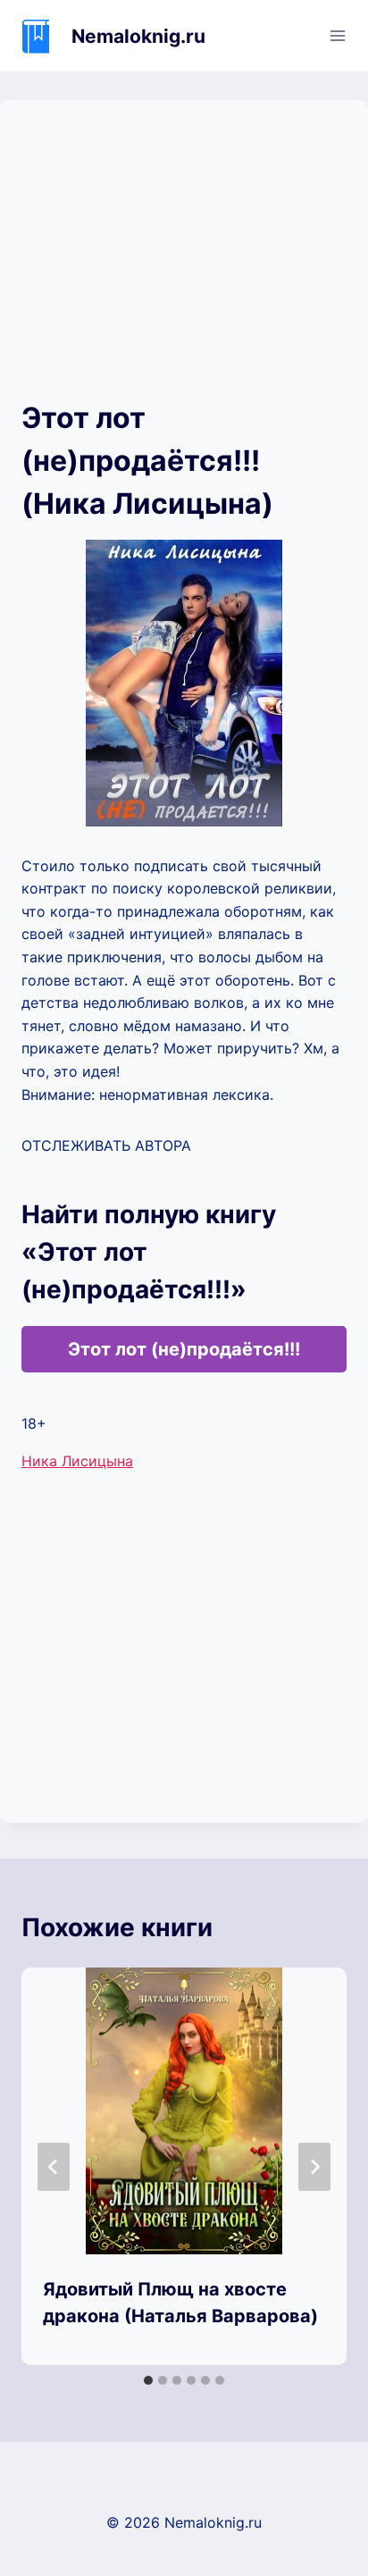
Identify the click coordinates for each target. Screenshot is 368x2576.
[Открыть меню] (337, 35)
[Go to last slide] (54, 2167)
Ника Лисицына (77, 1461)
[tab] (148, 2380)
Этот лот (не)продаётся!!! (184, 1349)
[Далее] (314, 2167)
